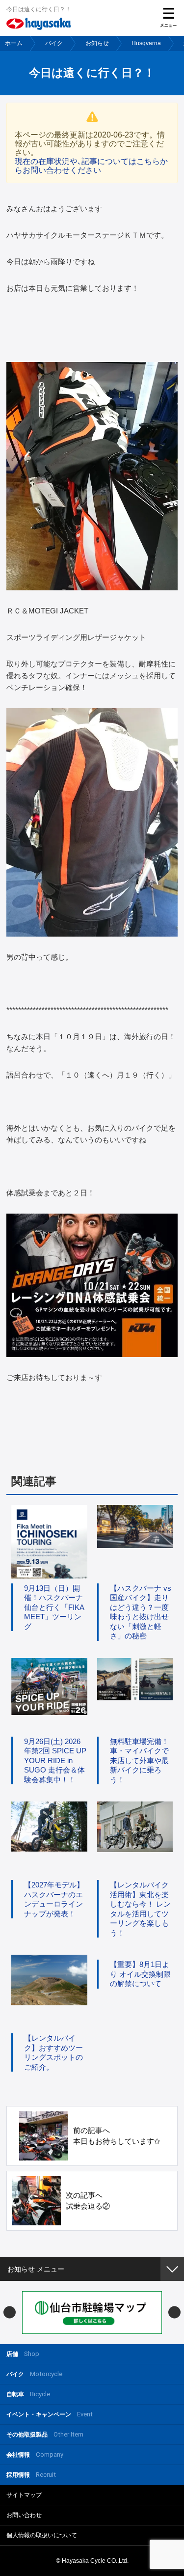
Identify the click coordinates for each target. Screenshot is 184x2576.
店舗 (23, 2354)
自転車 (28, 2394)
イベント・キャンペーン (50, 2414)
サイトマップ (24, 2495)
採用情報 (31, 2475)
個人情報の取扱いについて (42, 2535)
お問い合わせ (24, 2515)
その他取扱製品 (45, 2434)
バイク (54, 43)
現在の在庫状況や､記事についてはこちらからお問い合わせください (91, 166)
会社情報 (35, 2454)
